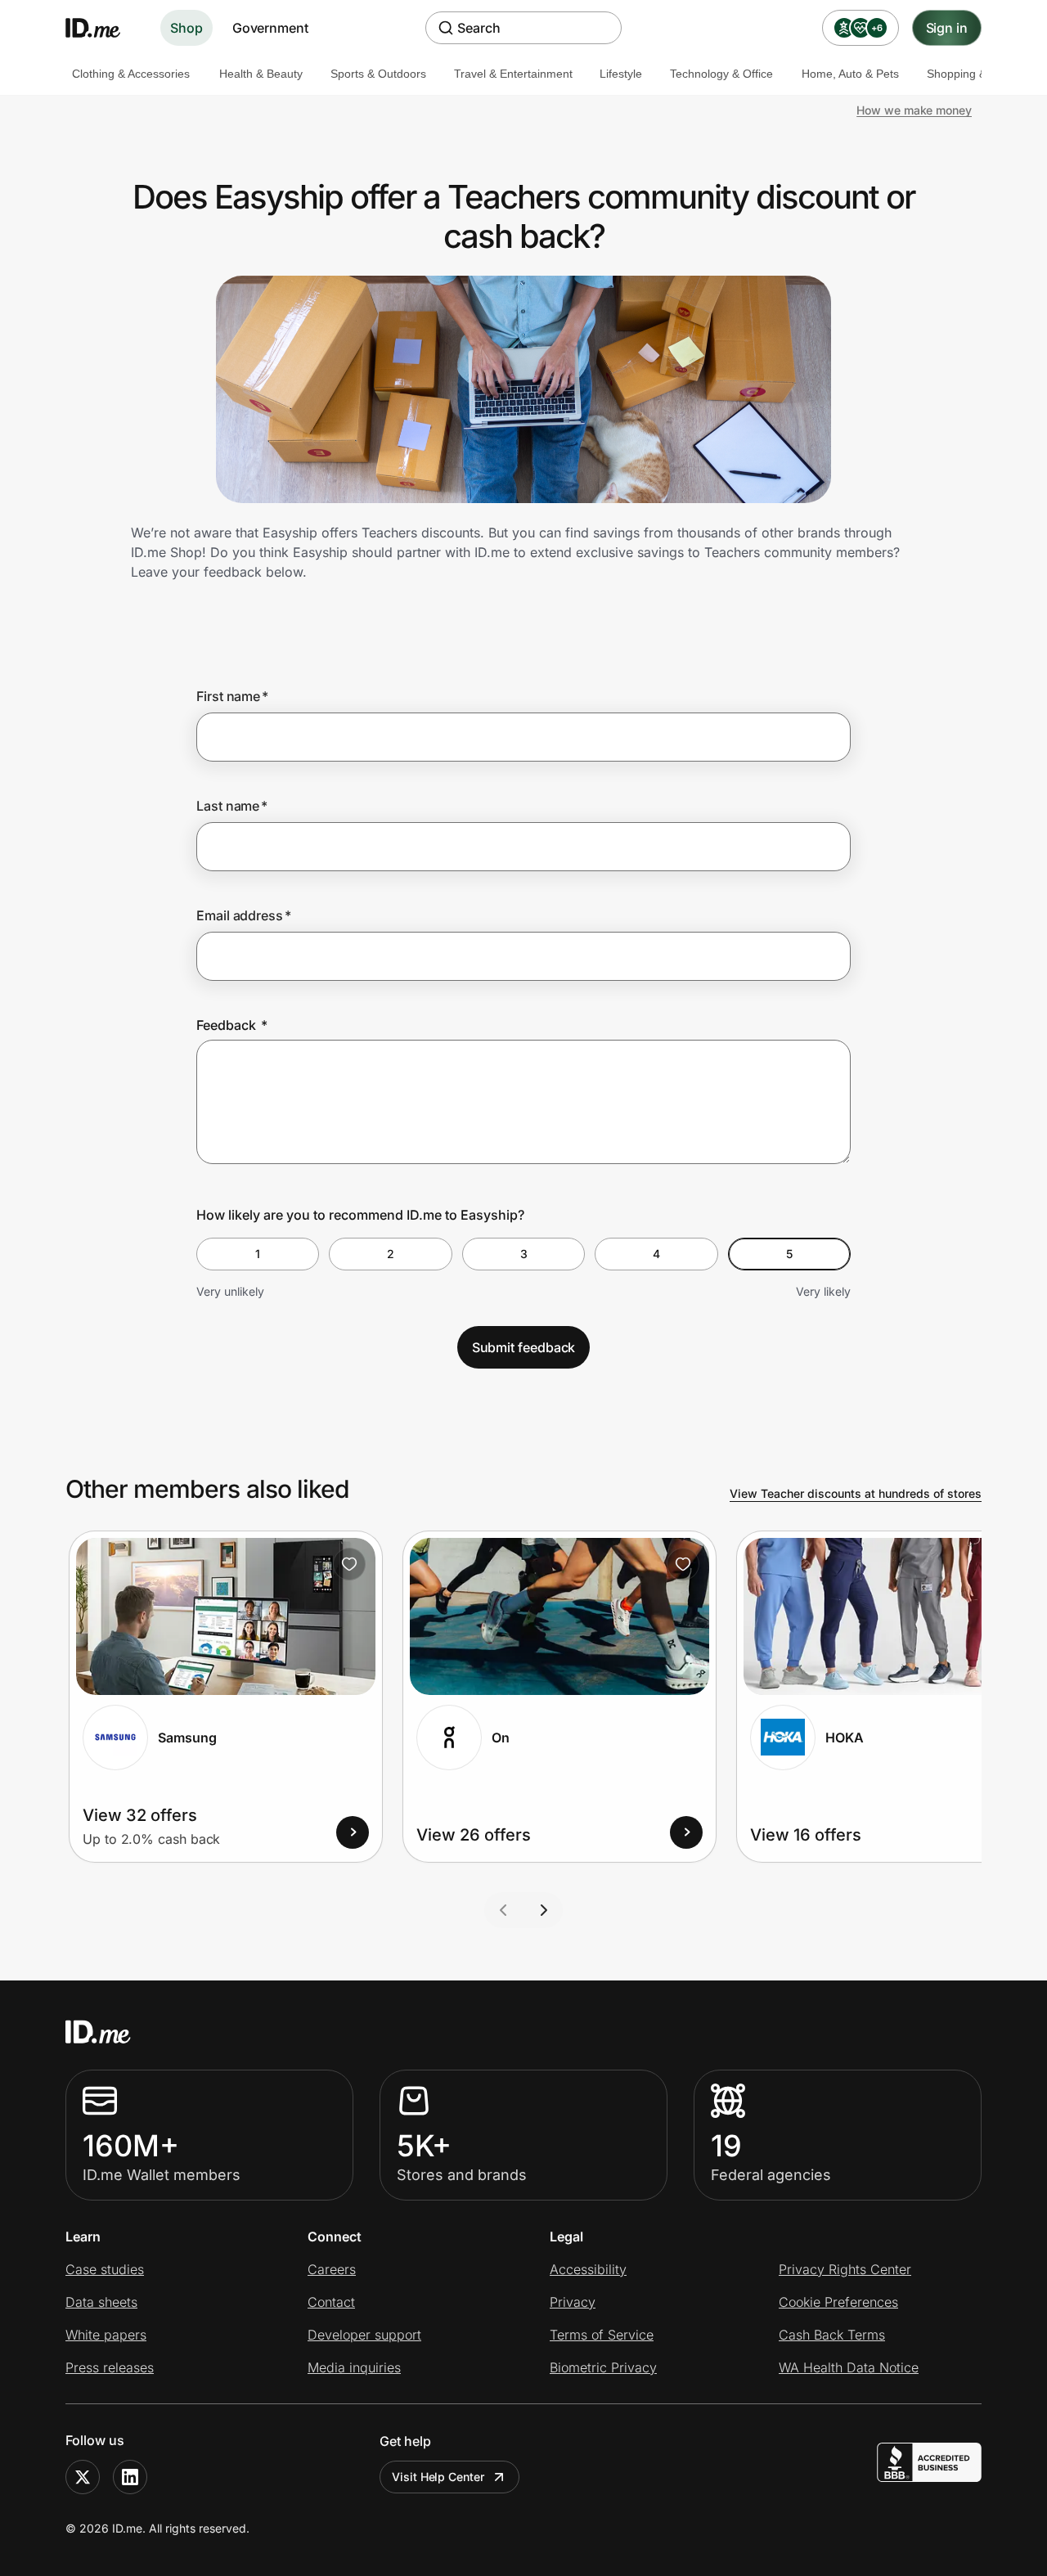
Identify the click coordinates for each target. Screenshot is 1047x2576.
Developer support (364, 2335)
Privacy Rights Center (845, 2269)
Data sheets (101, 2302)
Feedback (232, 1025)
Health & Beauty (261, 74)
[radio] (258, 1254)
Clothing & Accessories (131, 74)
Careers (332, 2269)
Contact (331, 2302)
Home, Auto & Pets (850, 74)
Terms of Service (602, 2335)
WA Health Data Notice (849, 2367)
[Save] (349, 1564)
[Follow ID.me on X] (83, 2477)
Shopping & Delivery (979, 74)
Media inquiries (354, 2367)
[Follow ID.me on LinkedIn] (130, 2477)
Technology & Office (721, 74)
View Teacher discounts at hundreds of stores (856, 1493)
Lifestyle (621, 74)
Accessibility (588, 2269)
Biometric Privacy (603, 2367)
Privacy (573, 2302)
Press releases (110, 2367)
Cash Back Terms (832, 2335)
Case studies (105, 2269)
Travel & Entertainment (513, 74)
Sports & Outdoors (378, 74)
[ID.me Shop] (103, 28)
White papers (106, 2335)
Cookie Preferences (838, 2302)
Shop (186, 28)
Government (270, 28)
